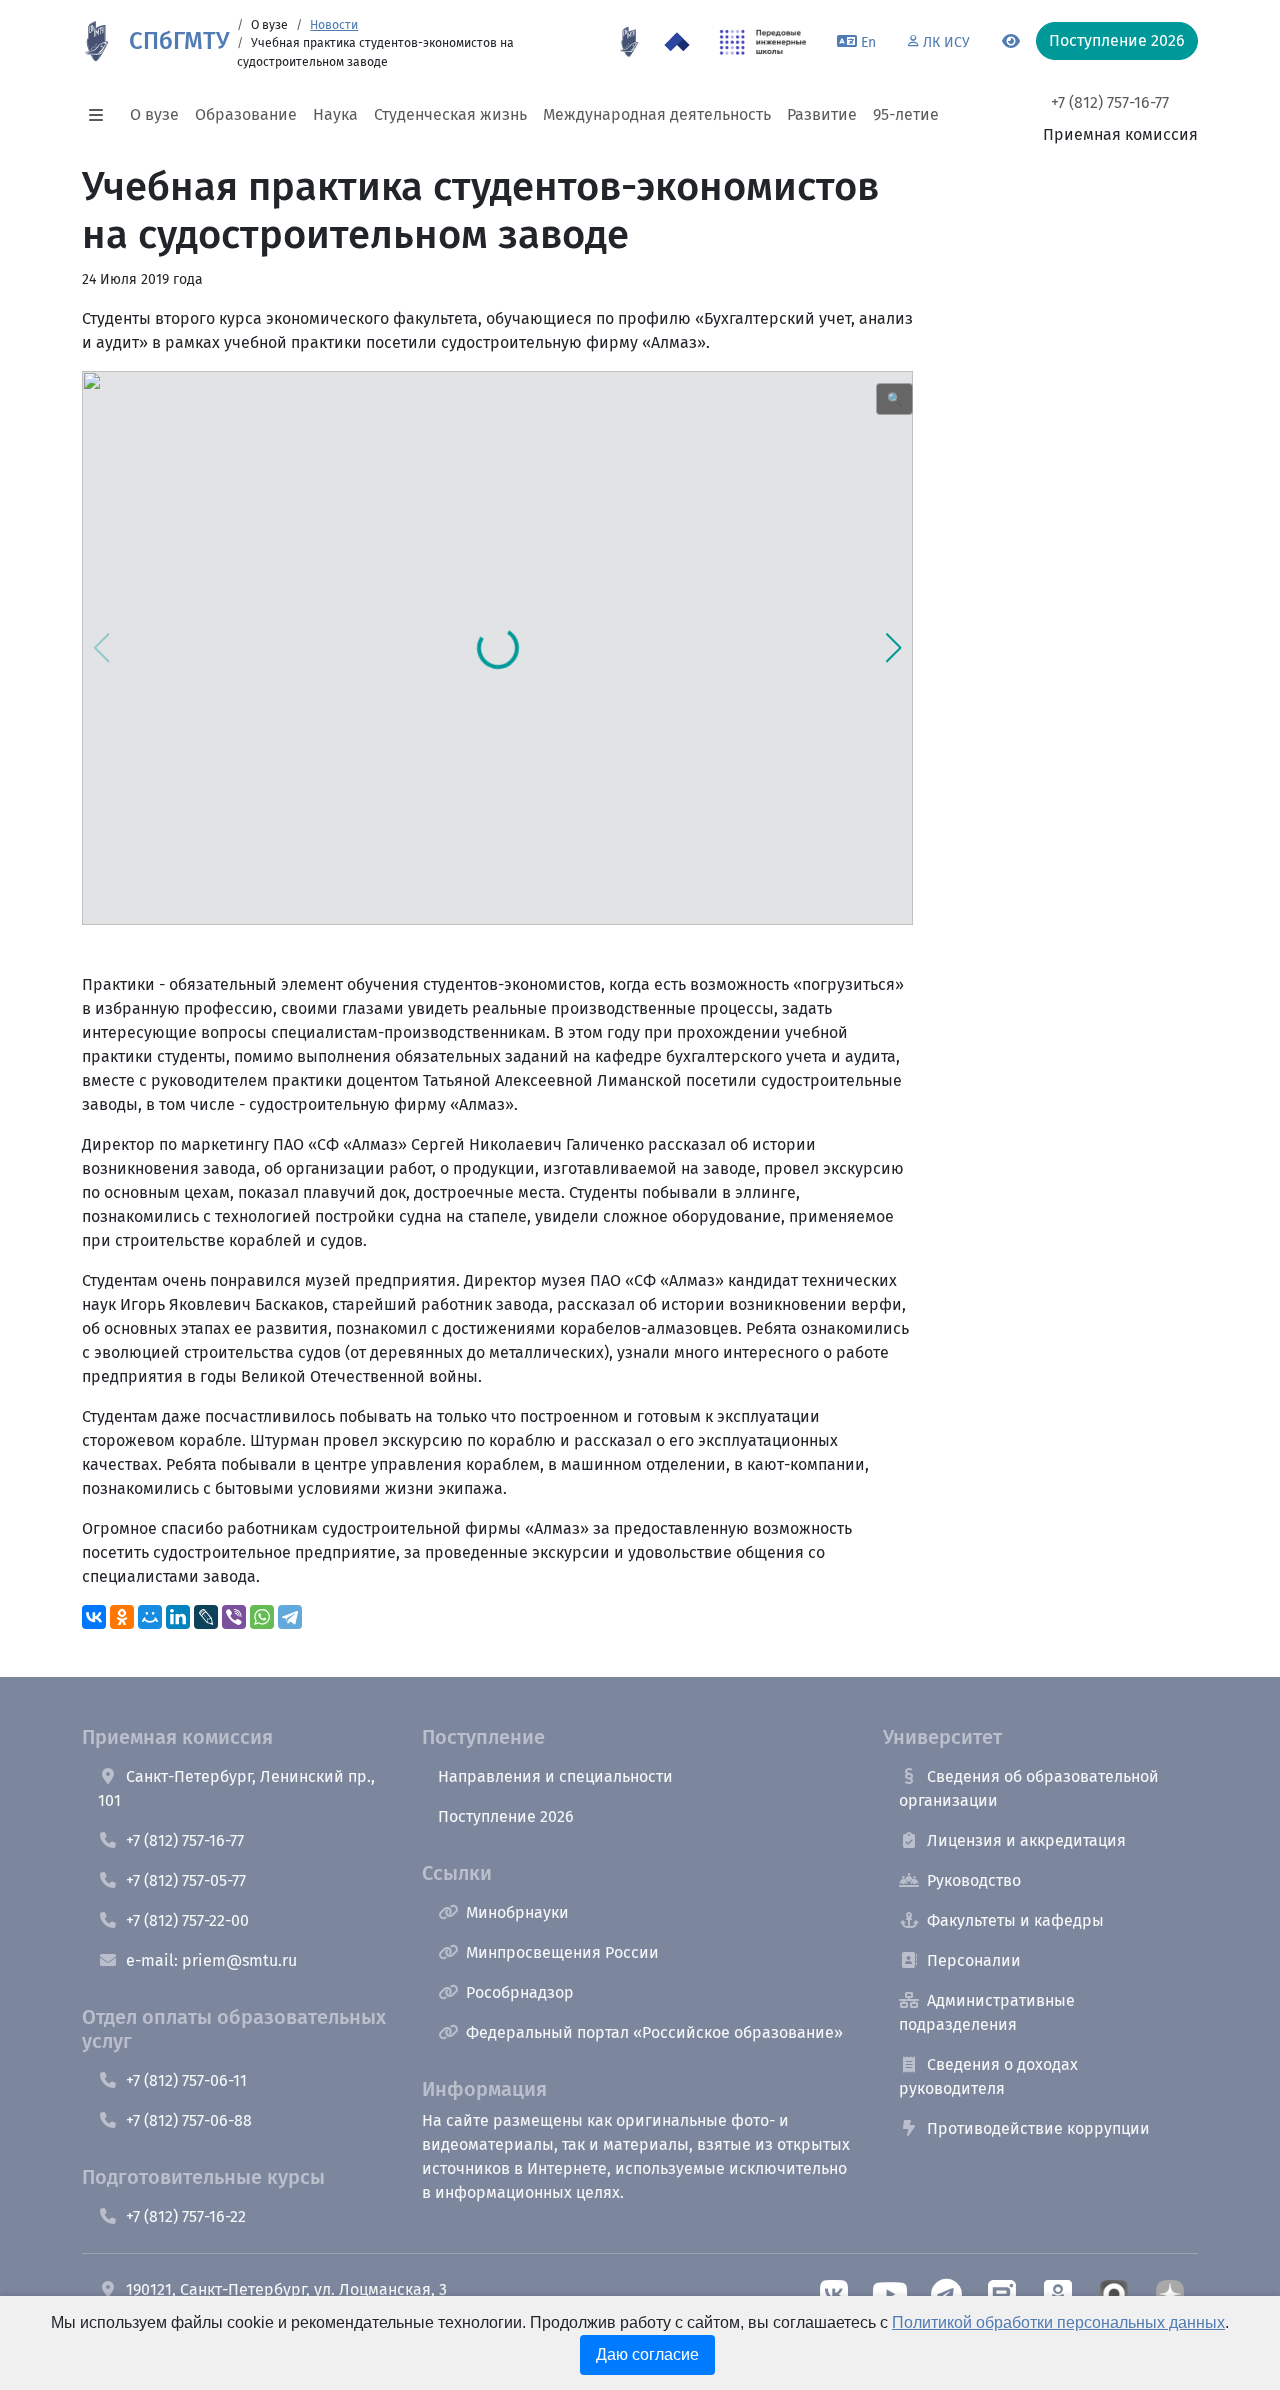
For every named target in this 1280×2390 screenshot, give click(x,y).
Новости (334, 25)
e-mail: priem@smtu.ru (211, 1960)
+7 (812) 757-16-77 (1110, 102)
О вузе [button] (154, 114)
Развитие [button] (822, 114)
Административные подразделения (987, 2012)
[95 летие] (629, 42)
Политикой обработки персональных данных (1058, 2322)
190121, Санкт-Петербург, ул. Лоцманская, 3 (286, 2289)
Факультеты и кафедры (1015, 1920)
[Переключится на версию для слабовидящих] (1011, 42)
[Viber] (234, 1617)
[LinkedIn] (178, 1617)
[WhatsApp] (262, 1617)
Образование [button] (246, 114)
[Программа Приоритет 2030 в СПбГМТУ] (677, 42)
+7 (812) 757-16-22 (186, 2216)
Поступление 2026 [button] (1117, 40)
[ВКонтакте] (94, 1617)
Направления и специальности (555, 1776)
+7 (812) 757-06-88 (189, 2120)
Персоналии (974, 1960)
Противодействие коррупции (1038, 2128)
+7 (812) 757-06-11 (186, 2080)
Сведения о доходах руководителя (988, 2076)
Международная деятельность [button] (657, 114)
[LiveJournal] (206, 1617)
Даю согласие (647, 2354)
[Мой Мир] (150, 1617)
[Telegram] (290, 1617)
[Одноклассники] (122, 1617)
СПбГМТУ (179, 41)
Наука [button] (335, 114)
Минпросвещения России (562, 1952)
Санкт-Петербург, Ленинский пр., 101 (236, 1788)
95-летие (906, 114)
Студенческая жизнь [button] (450, 114)
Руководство (974, 1880)
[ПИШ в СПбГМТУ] (763, 42)
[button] (102, 115)
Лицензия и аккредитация (1026, 1840)
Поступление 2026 (506, 1816)
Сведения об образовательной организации (1029, 1788)
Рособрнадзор (520, 1992)
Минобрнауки (517, 1912)
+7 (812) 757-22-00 (187, 1920)
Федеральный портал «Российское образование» (654, 2032)
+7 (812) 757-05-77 (186, 1880)
